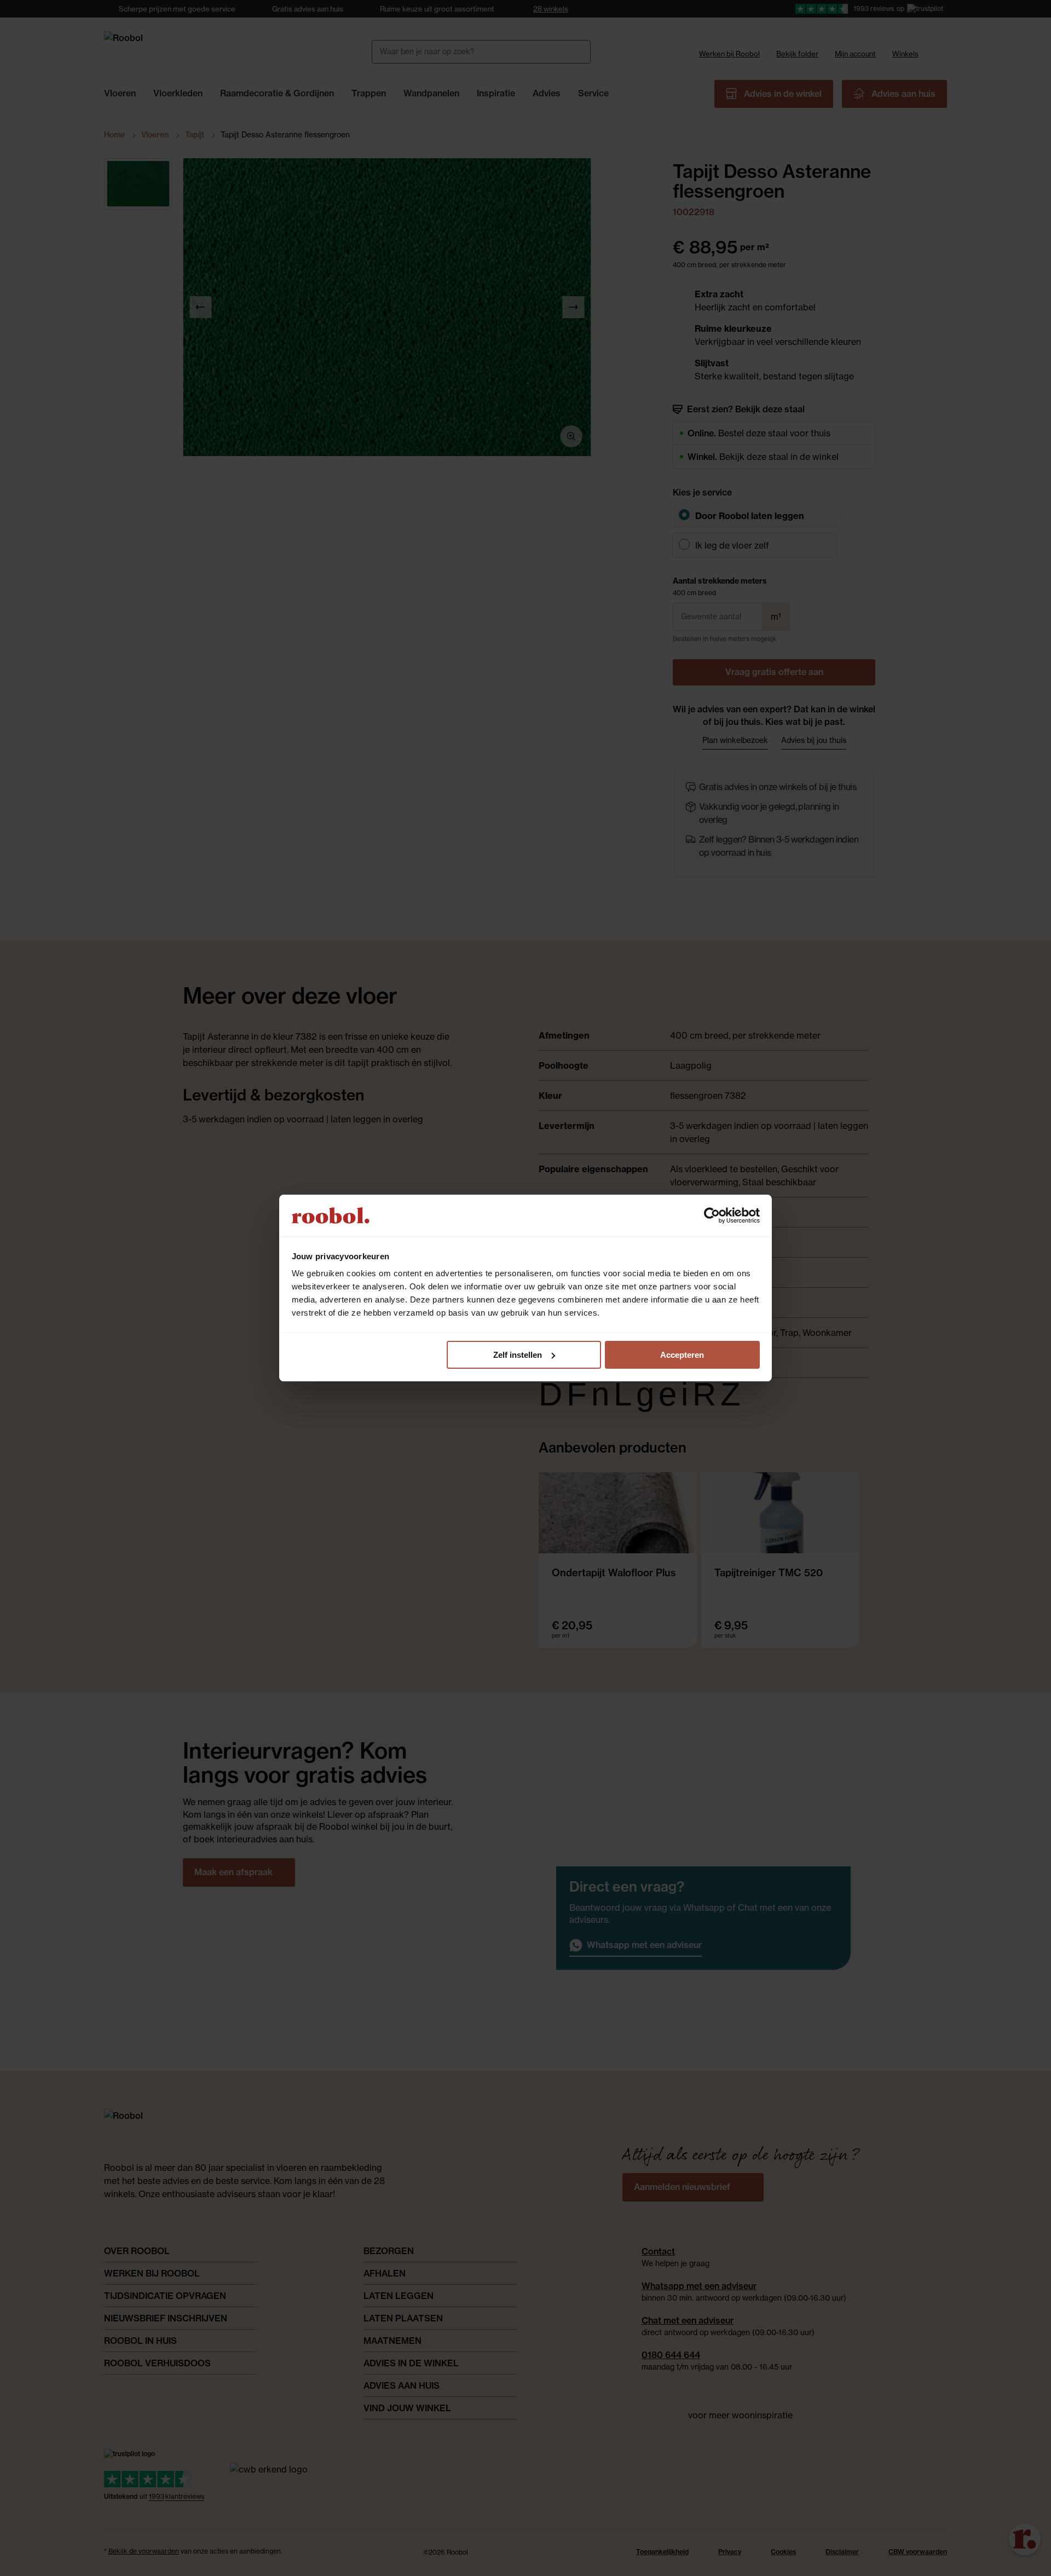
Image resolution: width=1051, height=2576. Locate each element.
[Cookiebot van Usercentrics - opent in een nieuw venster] (712, 1215)
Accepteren (682, 1355)
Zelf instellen (518, 1355)
